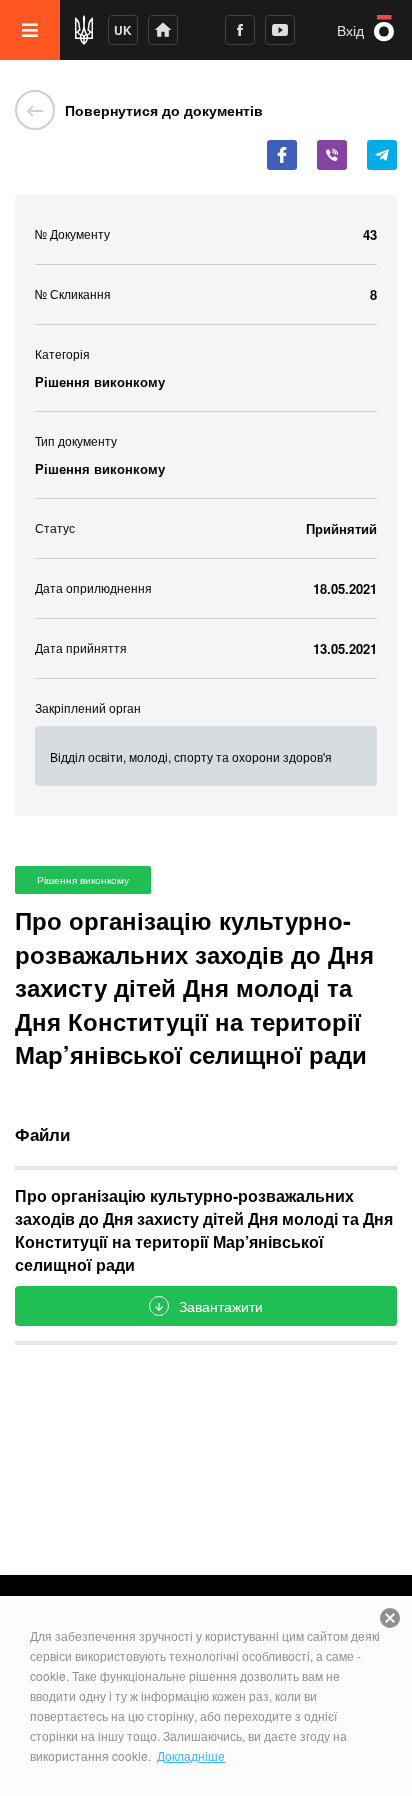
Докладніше (191, 1755)
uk (123, 30)
